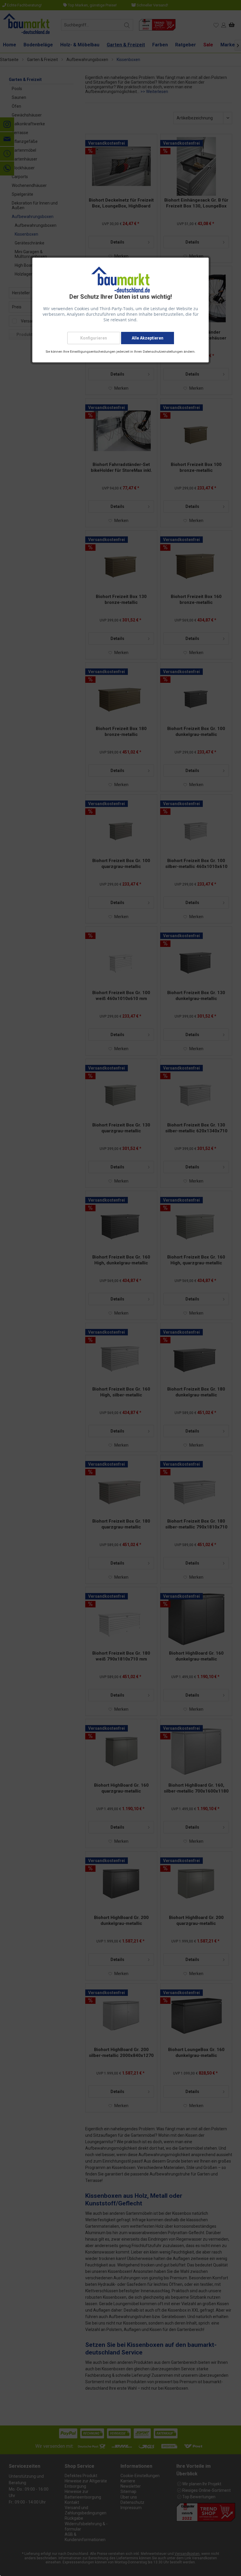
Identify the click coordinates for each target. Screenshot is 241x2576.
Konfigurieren (94, 338)
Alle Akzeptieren (148, 338)
